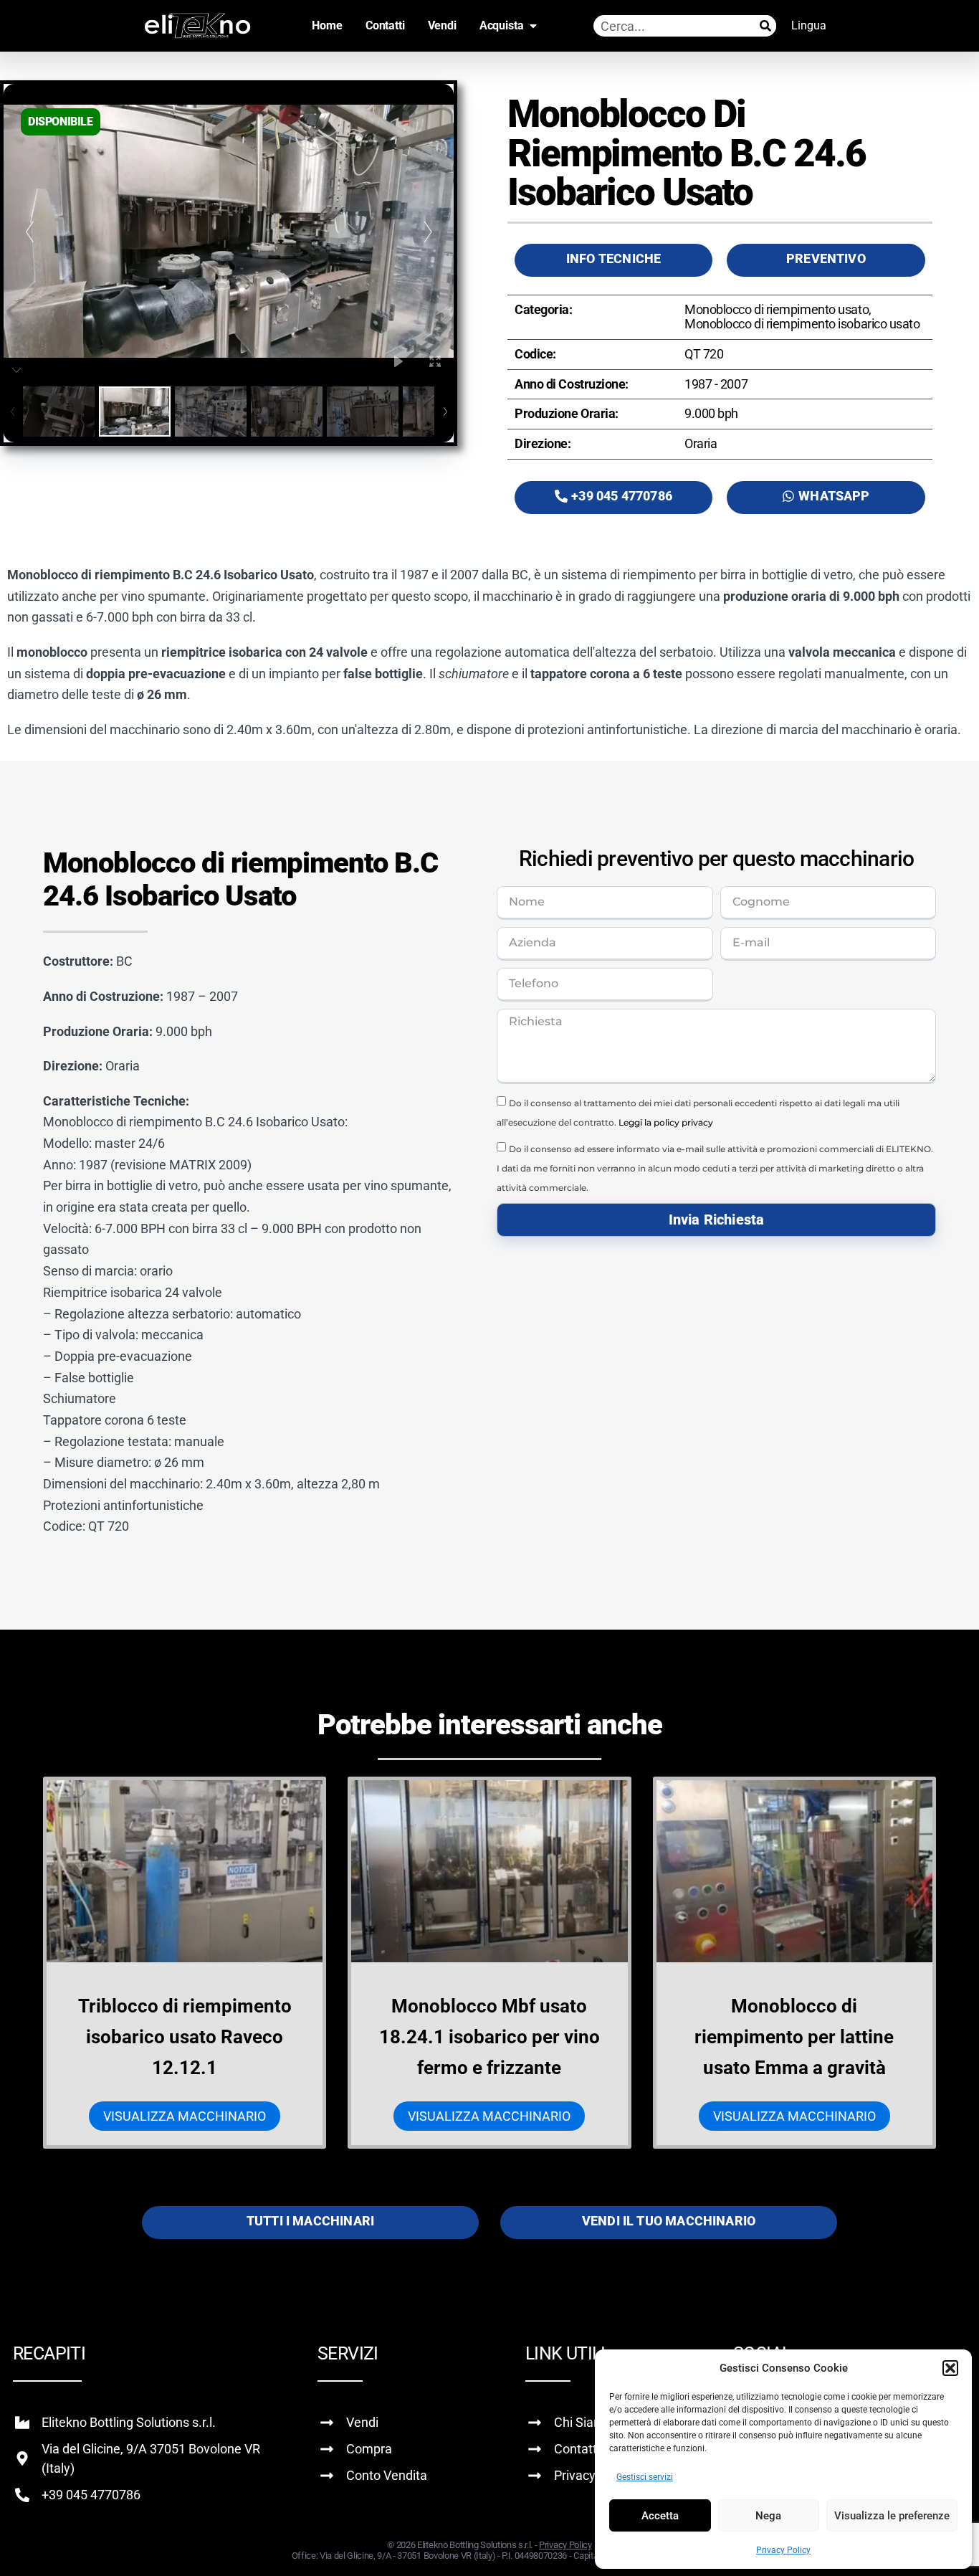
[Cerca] (765, 26)
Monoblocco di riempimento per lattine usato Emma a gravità (794, 2037)
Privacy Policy (783, 2550)
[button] (950, 2368)
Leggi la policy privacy (666, 1122)
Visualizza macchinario (185, 2116)
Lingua (809, 25)
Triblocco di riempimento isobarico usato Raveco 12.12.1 (185, 2037)
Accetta (660, 2516)
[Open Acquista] (533, 26)
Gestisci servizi (645, 2477)
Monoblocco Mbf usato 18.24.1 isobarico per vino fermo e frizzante (489, 2037)
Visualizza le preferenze (892, 2516)
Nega (768, 2516)
